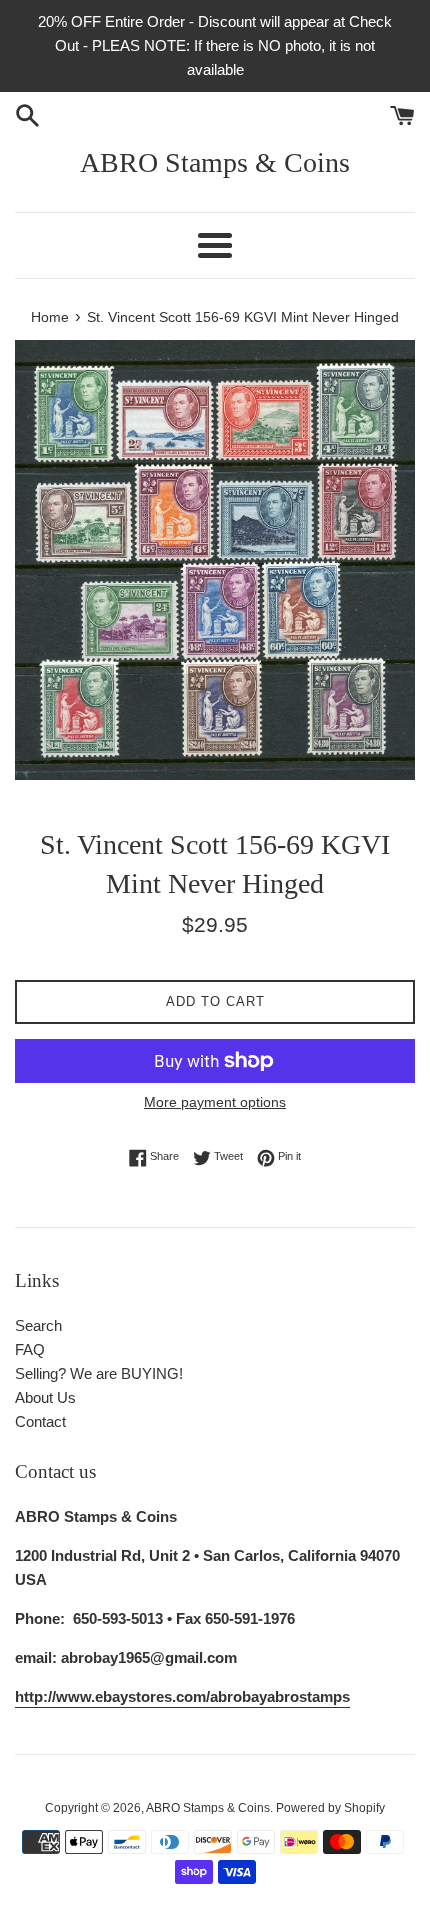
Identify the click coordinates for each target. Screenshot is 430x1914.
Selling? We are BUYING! (99, 1373)
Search (38, 1325)
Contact (40, 1421)
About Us (45, 1397)
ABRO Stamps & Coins (215, 162)
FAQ (30, 1349)
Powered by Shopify (330, 1808)
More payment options (215, 1102)
